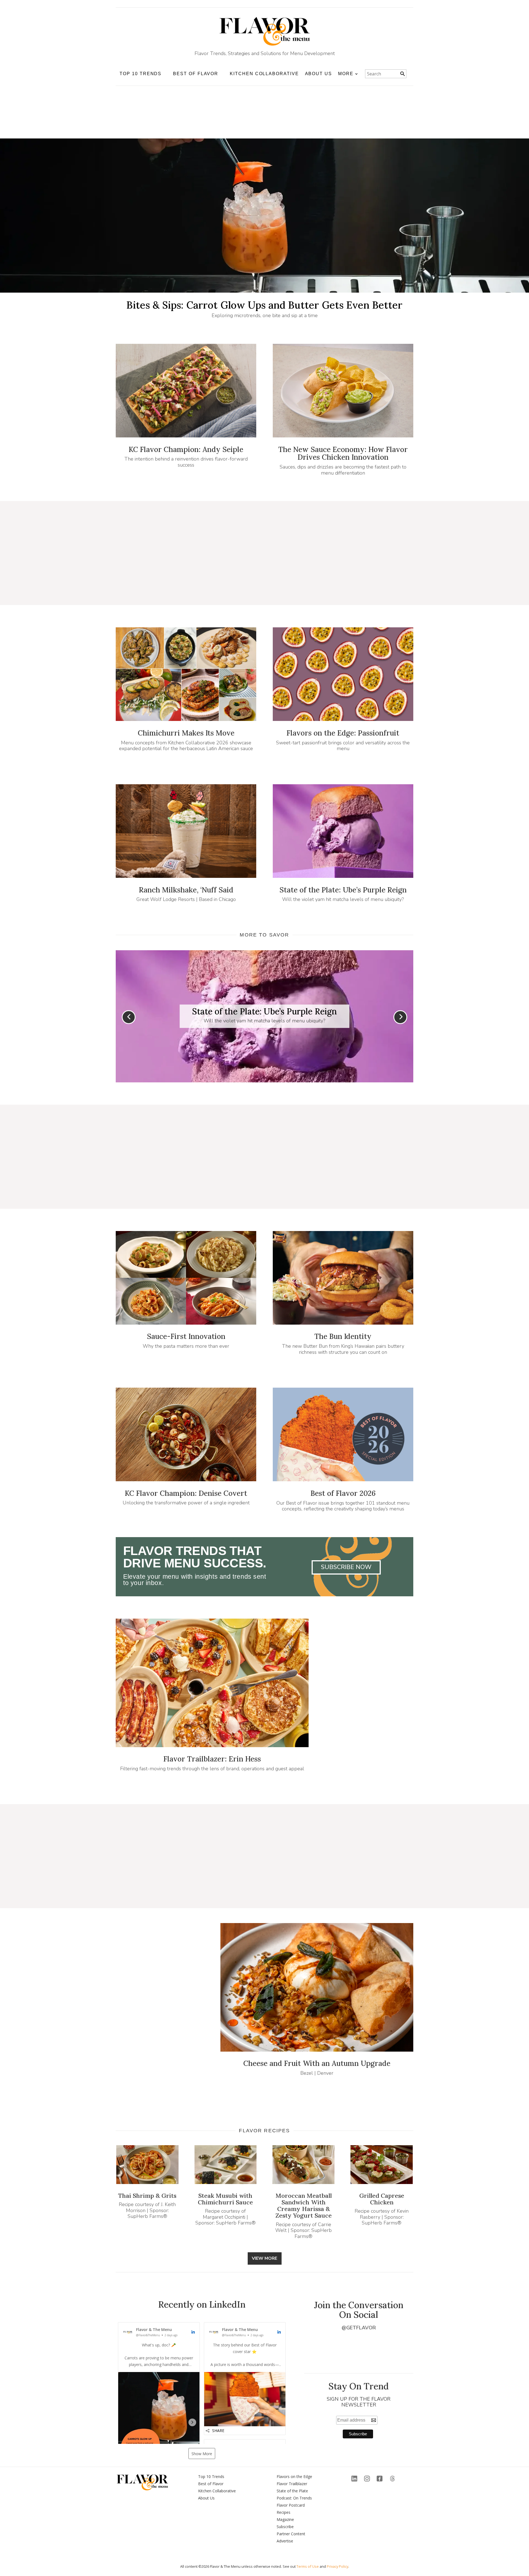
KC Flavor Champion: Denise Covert (186, 1493)
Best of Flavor (211, 2484)
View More (264, 2258)
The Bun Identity (343, 1336)
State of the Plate (292, 2491)
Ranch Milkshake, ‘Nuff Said (186, 890)
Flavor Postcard (291, 2505)
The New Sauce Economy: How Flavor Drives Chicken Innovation (343, 453)
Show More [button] (202, 2454)
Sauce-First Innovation (186, 1336)
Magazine (285, 2519)
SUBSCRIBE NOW (346, 1567)
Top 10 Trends (211, 2476)
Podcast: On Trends (294, 2498)
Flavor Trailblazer (292, 2484)
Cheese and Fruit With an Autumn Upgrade (317, 2063)
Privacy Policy (338, 2566)
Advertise (285, 2541)
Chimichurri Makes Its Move (186, 733)
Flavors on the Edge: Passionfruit (343, 733)
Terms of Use (308, 2566)
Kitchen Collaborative (264, 74)
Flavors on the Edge (294, 2476)
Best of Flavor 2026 (343, 1493)
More (346, 74)
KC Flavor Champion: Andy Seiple (186, 449)
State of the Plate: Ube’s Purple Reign (343, 890)
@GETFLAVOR (359, 2328)
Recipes (284, 2512)
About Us (319, 74)
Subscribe (285, 2527)
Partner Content (291, 2534)
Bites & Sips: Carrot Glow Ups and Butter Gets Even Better (264, 305)
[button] (159, 2402)
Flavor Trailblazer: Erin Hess (212, 1759)
